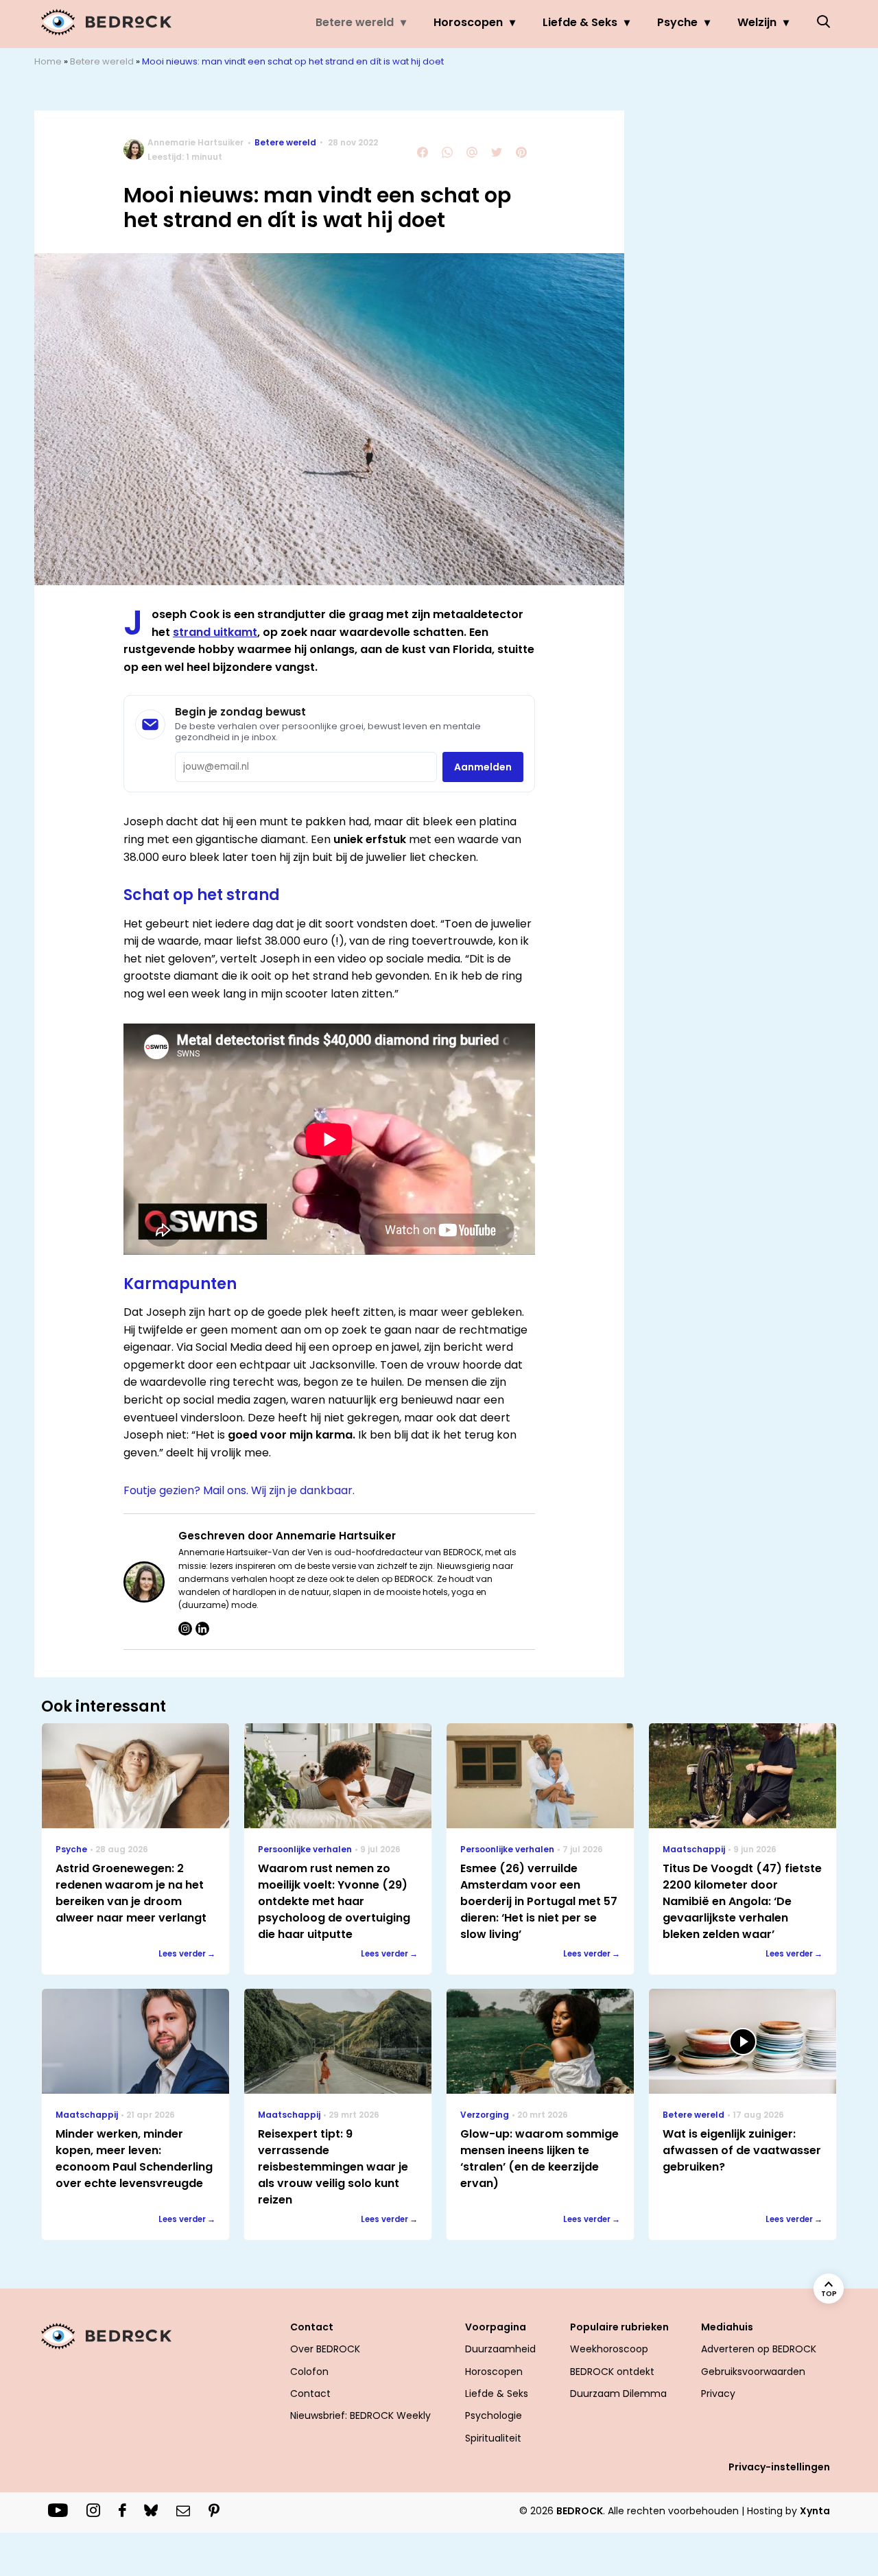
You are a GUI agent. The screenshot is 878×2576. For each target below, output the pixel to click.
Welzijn (757, 22)
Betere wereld (355, 22)
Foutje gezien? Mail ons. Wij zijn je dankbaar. (239, 1490)
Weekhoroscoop (609, 2349)
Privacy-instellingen (779, 2467)
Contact (310, 2394)
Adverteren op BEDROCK (759, 2349)
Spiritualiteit (493, 2438)
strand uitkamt (215, 632)
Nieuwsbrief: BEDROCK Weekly (360, 2415)
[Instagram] (185, 1629)
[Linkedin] (202, 1629)
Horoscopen (468, 22)
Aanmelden (483, 767)
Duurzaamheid (500, 2349)
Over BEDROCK (325, 2349)
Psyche (677, 22)
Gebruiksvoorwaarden (753, 2372)
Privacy (718, 2394)
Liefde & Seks (580, 22)
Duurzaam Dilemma (618, 2394)
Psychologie (494, 2415)
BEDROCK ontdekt (612, 2372)
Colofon (309, 2372)
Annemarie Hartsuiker (195, 142)
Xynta (815, 2511)
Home (48, 61)
